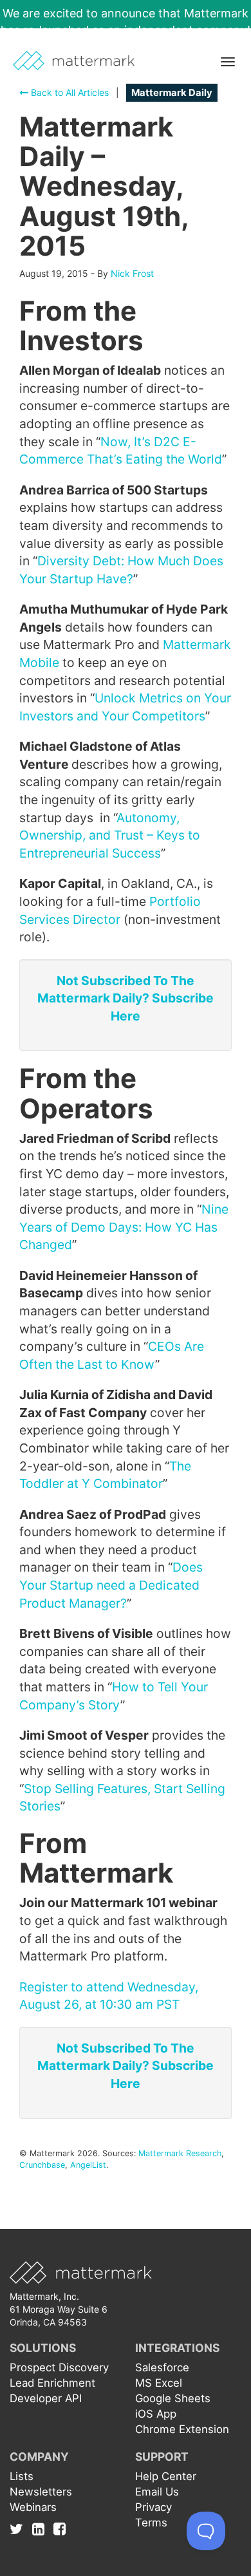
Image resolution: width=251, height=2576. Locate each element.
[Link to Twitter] (20, 2529)
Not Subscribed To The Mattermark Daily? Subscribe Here (126, 998)
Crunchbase (42, 2165)
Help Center (166, 2476)
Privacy (153, 2507)
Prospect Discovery (59, 2367)
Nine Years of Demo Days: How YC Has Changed (124, 1227)
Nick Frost (132, 273)
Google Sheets (173, 2398)
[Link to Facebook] (60, 2529)
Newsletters (41, 2492)
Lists (22, 2476)
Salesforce (162, 2367)
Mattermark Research (180, 2153)
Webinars (33, 2507)
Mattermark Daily (172, 93)
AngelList (88, 2165)
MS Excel (159, 2383)
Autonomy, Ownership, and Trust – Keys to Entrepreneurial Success (110, 835)
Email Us (157, 2492)
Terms (151, 2523)
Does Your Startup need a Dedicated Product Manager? (111, 1585)
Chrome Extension (182, 2429)
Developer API (46, 2398)
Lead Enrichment (52, 2383)
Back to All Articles (69, 92)
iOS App (156, 2414)
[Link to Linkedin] (42, 2529)
